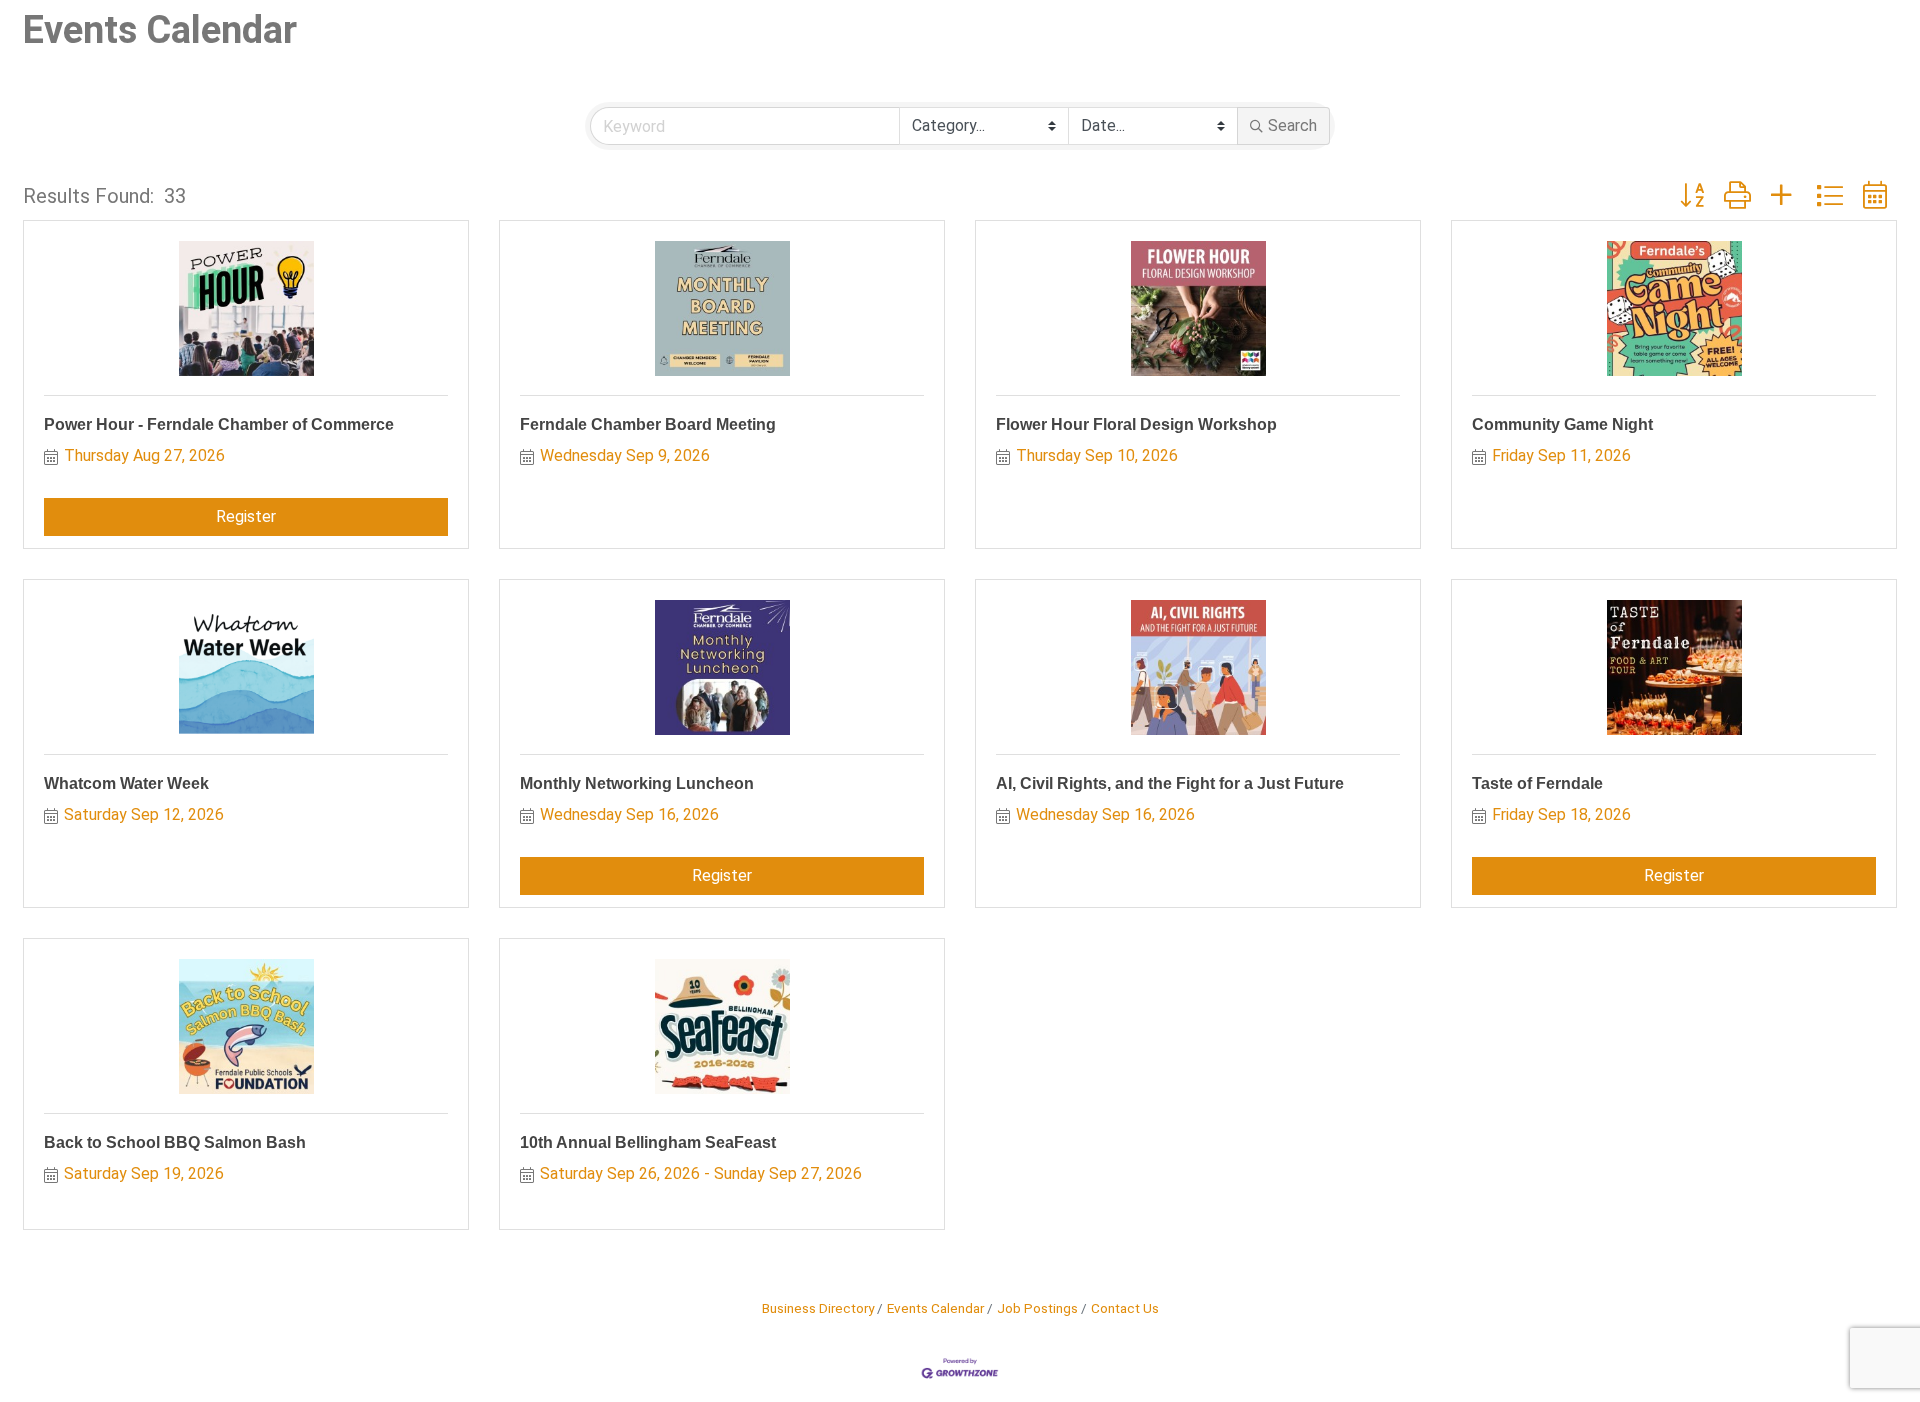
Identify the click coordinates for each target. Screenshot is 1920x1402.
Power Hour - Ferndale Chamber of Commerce (219, 424)
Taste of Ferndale (1537, 783)
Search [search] (1292, 125)
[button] (1692, 196)
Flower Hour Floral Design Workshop (1136, 424)
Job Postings (1037, 1308)
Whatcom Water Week (126, 783)
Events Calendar (935, 1308)
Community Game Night (1562, 424)
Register (246, 516)
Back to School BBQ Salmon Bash (175, 1142)
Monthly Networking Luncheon (637, 783)
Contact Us (1125, 1308)
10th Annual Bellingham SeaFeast (648, 1142)
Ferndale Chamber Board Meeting (648, 424)
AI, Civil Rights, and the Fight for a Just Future (1170, 783)
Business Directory (818, 1308)
